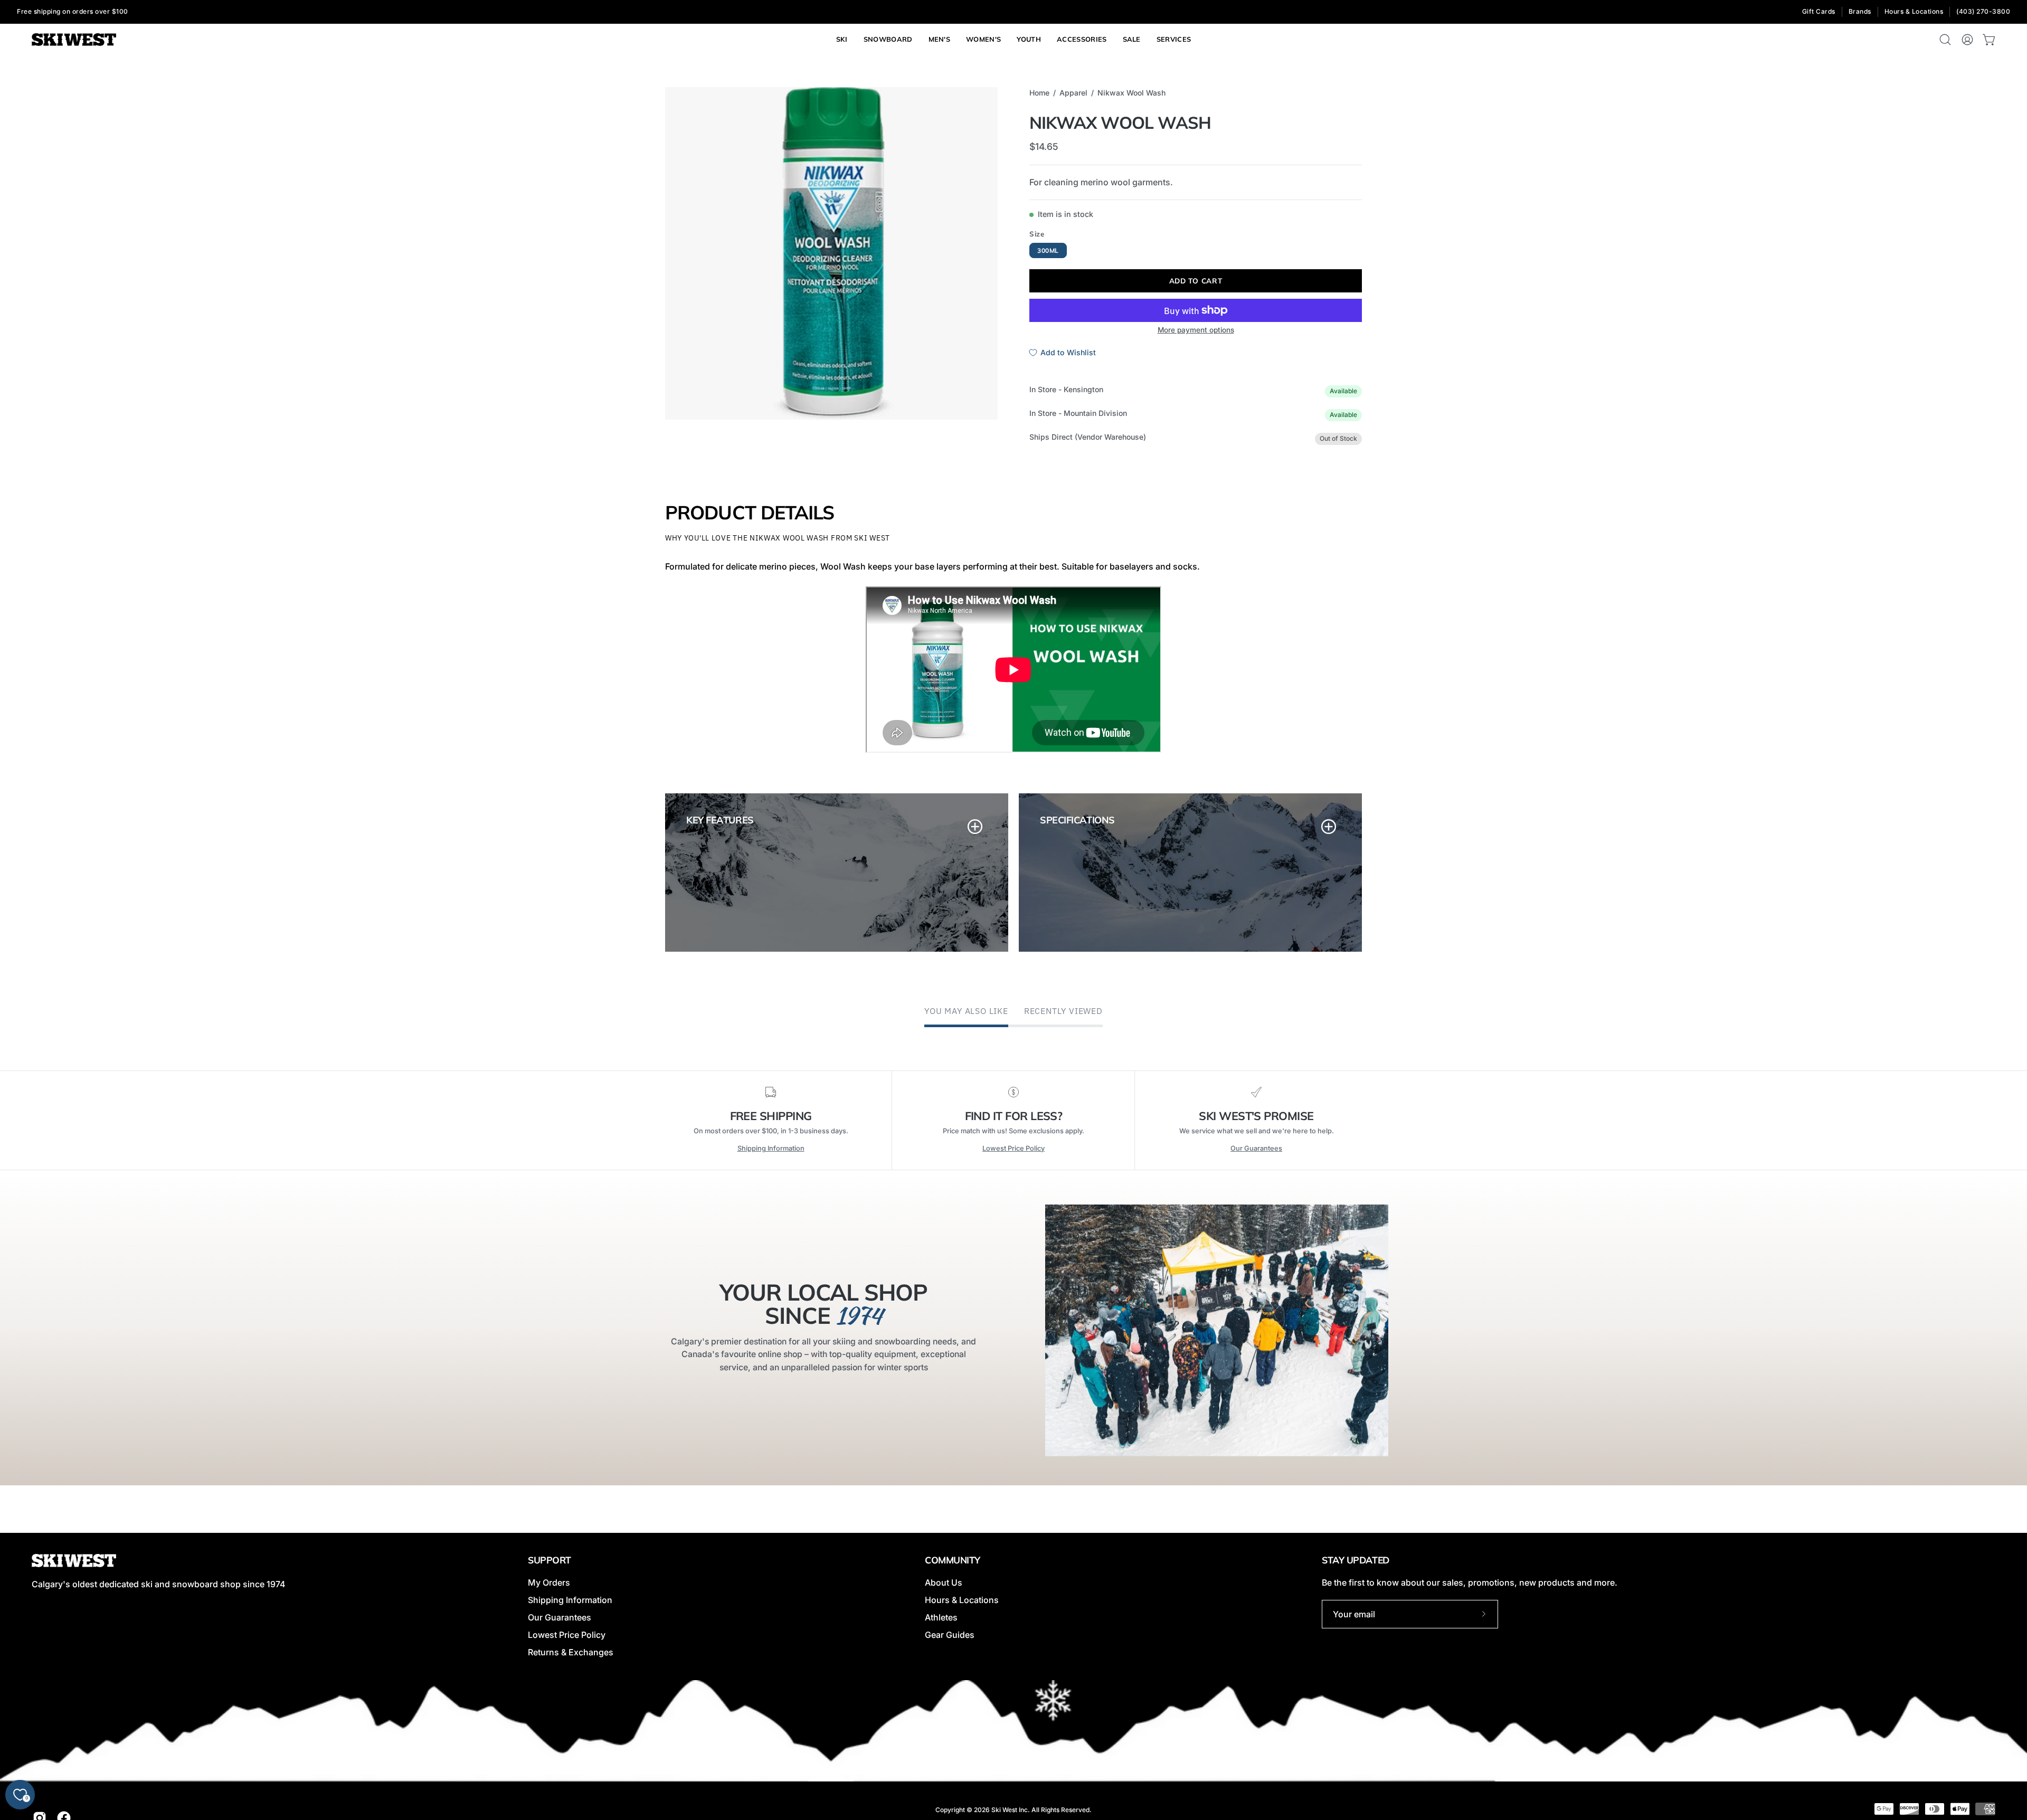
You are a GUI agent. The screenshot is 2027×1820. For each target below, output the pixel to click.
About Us (944, 1582)
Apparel (1073, 93)
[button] (1174, 40)
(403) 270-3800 (1983, 11)
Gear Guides (950, 1635)
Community (953, 1560)
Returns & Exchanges (571, 1652)
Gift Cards (1819, 11)
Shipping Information (771, 1148)
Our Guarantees (1256, 1148)
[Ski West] (74, 40)
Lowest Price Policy (1013, 1148)
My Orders (549, 1582)
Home (1039, 93)
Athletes (941, 1617)
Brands (1860, 11)
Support (550, 1560)
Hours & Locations (1914, 11)
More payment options (1196, 330)
